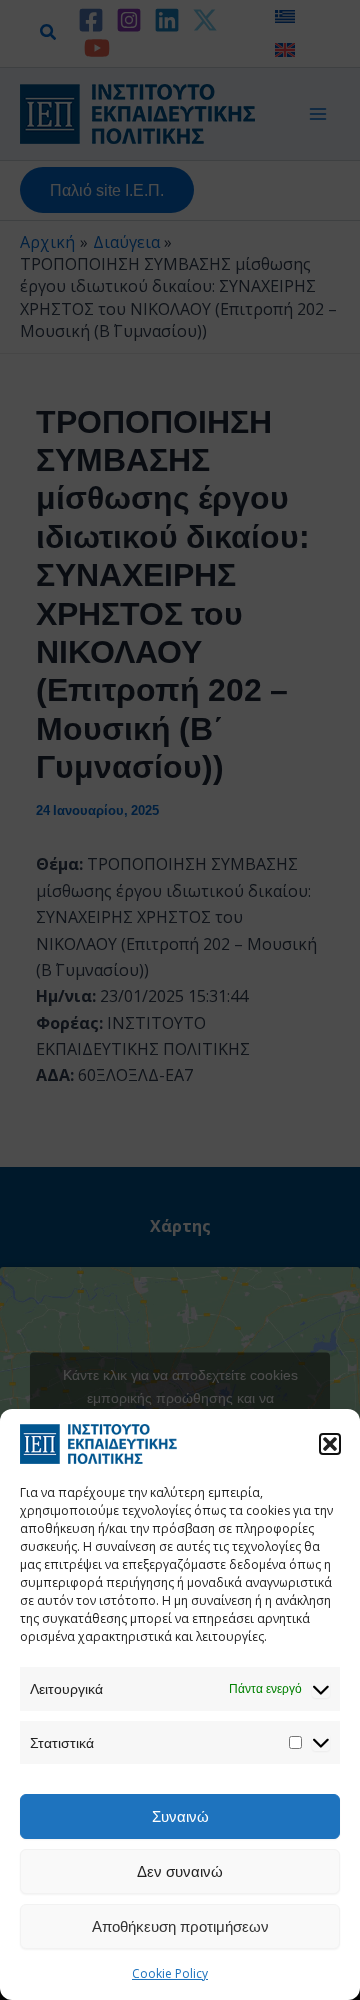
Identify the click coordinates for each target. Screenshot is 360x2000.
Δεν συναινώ (180, 1871)
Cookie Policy (170, 1973)
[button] (330, 1444)
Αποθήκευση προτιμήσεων (180, 1926)
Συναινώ (180, 1816)
